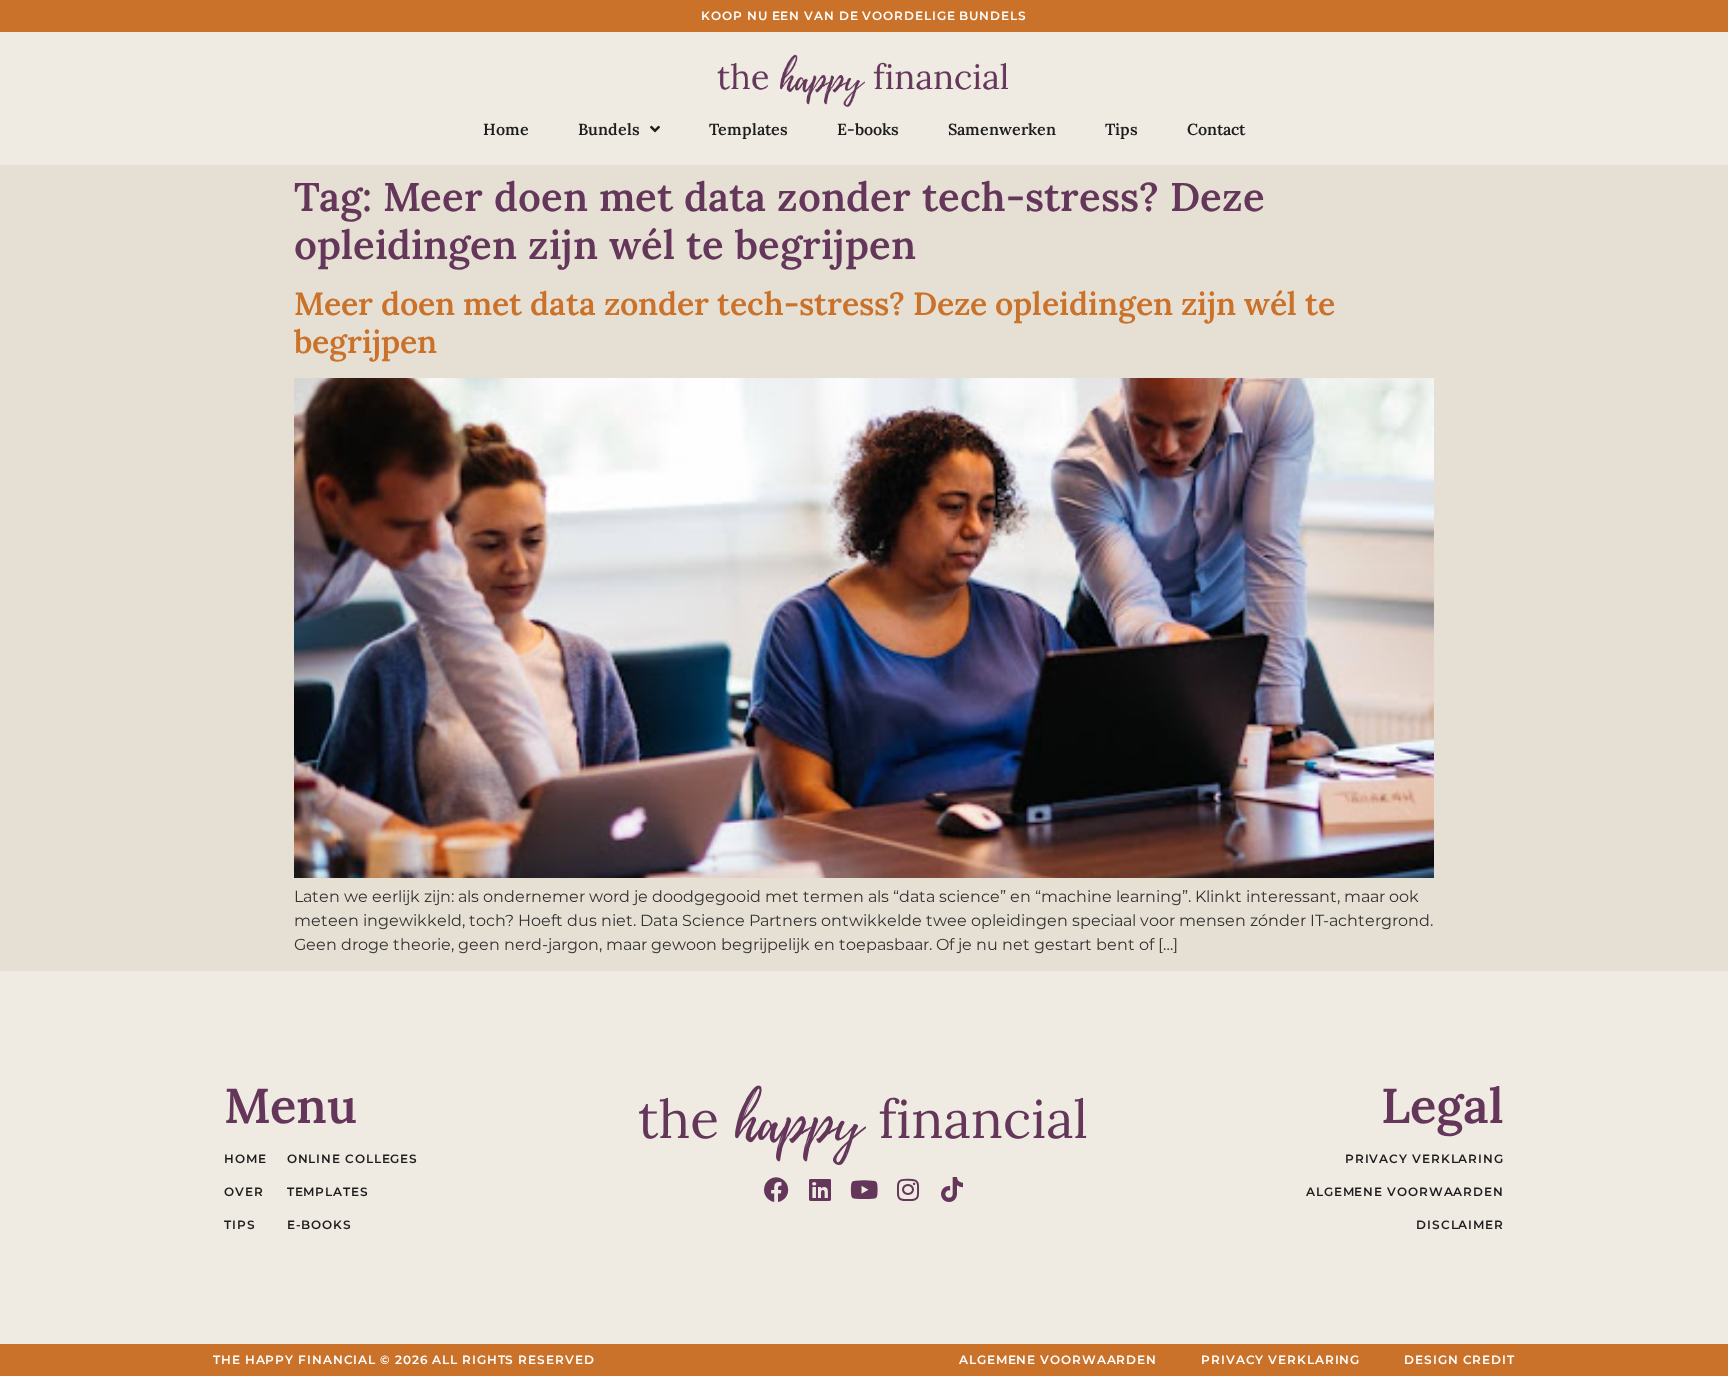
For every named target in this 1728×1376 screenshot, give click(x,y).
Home (506, 129)
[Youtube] (864, 1189)
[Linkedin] (820, 1189)
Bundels (609, 129)
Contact (1216, 129)
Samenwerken (1002, 129)
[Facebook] (776, 1189)
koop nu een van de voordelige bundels (863, 15)
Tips (1121, 129)
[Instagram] (908, 1189)
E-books (868, 129)
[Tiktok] (952, 1189)
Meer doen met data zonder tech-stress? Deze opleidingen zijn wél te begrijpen (814, 322)
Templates (748, 129)
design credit (1459, 1359)
